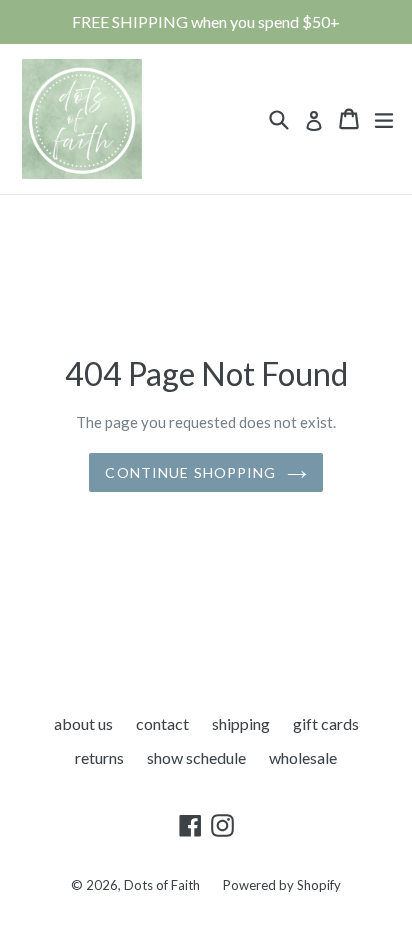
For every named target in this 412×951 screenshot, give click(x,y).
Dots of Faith (162, 885)
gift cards (326, 723)
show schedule (196, 757)
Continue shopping (190, 472)
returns (99, 757)
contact (162, 723)
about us (83, 723)
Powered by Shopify (282, 885)
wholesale (303, 757)
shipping (241, 723)
